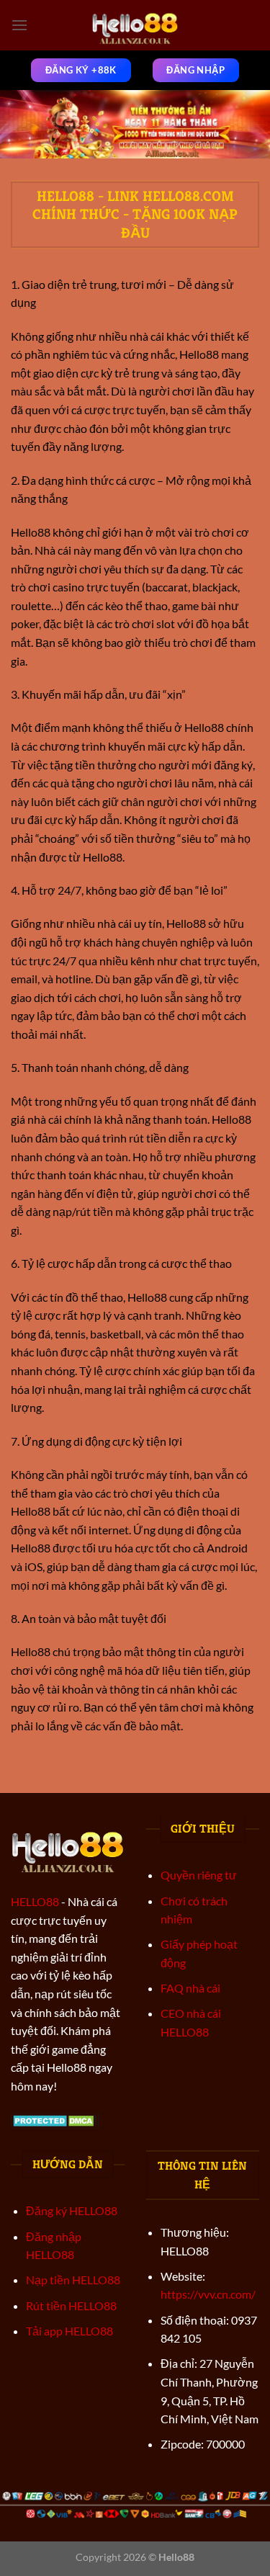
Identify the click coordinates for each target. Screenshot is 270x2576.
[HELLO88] (135, 25)
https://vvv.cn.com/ (208, 2294)
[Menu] (19, 25)
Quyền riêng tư (199, 1875)
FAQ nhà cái (190, 1988)
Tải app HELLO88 (69, 2331)
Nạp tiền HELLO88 (73, 2280)
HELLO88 (35, 1901)
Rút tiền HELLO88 (71, 2306)
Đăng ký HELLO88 (72, 2210)
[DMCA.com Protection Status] (55, 2119)
